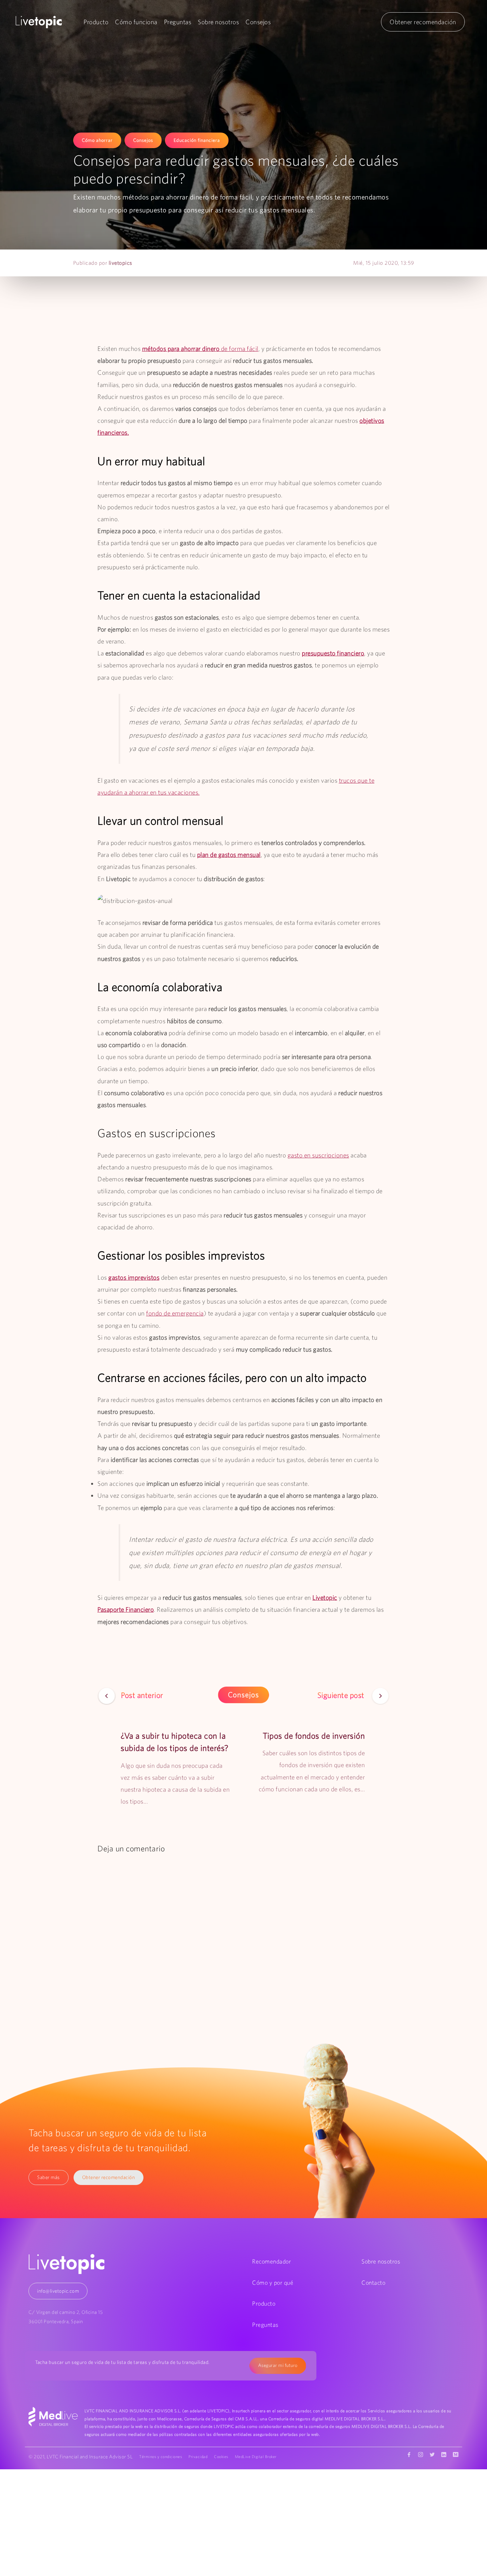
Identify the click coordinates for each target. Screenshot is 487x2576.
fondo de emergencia (175, 1313)
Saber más (49, 2177)
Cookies (221, 2457)
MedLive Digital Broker (256, 2457)
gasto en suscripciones (318, 1155)
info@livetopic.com (58, 2291)
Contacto (373, 2283)
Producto (96, 22)
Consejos (258, 22)
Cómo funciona (136, 22)
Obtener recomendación (423, 22)
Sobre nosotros (218, 22)
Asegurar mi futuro (278, 2365)
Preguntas (178, 22)
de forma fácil (200, 349)
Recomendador (271, 2261)
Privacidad (198, 2457)
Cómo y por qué (273, 2283)
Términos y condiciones (161, 2457)
